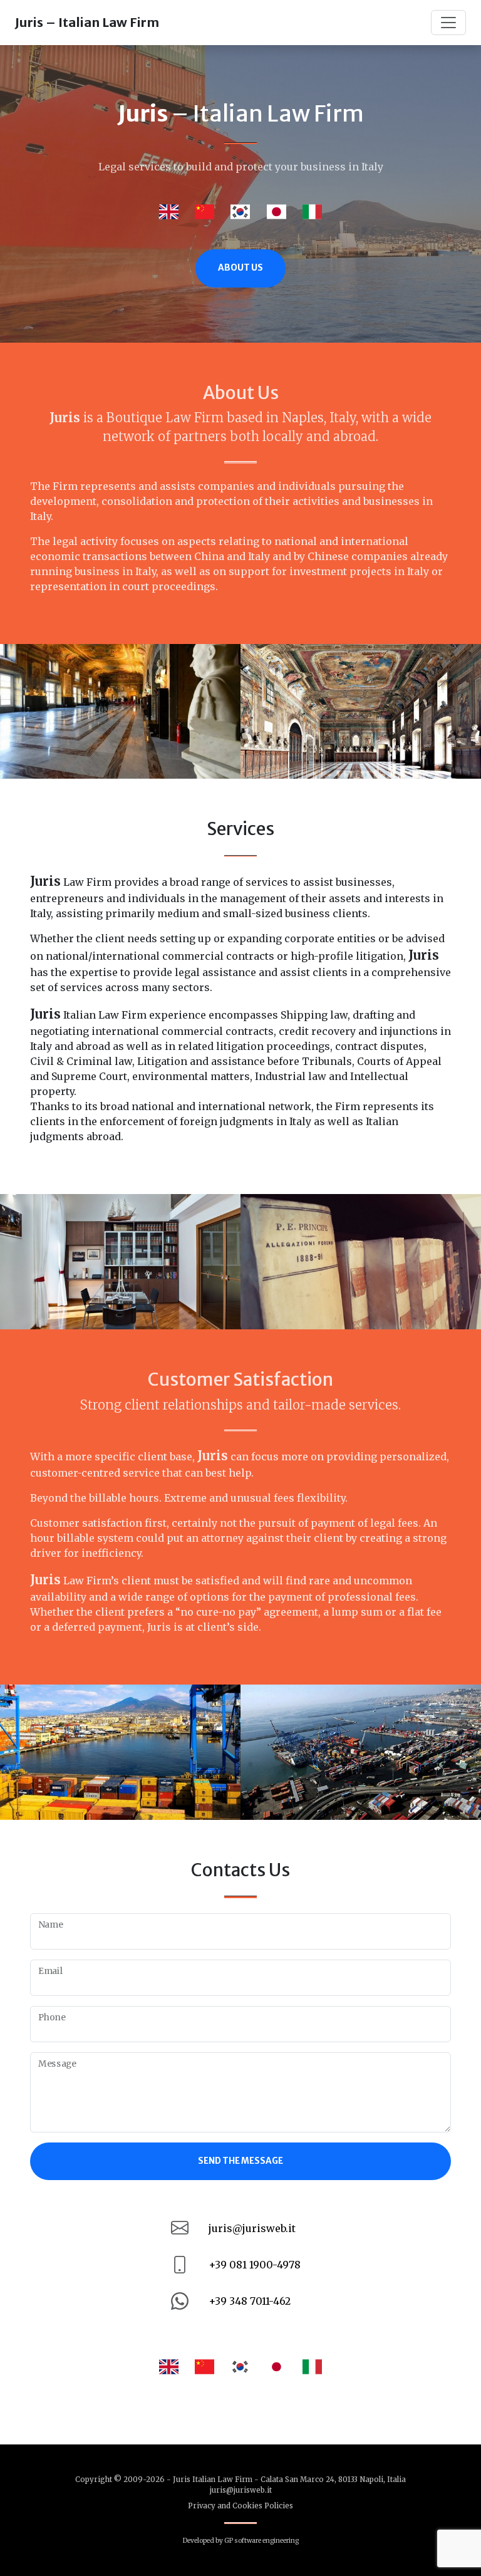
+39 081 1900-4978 (255, 2265)
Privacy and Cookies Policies (240, 2506)
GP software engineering (261, 2541)
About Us (240, 268)
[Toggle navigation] (448, 23)
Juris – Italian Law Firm (87, 22)
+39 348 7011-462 (250, 2301)
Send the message (240, 2161)
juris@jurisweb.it (252, 2228)
